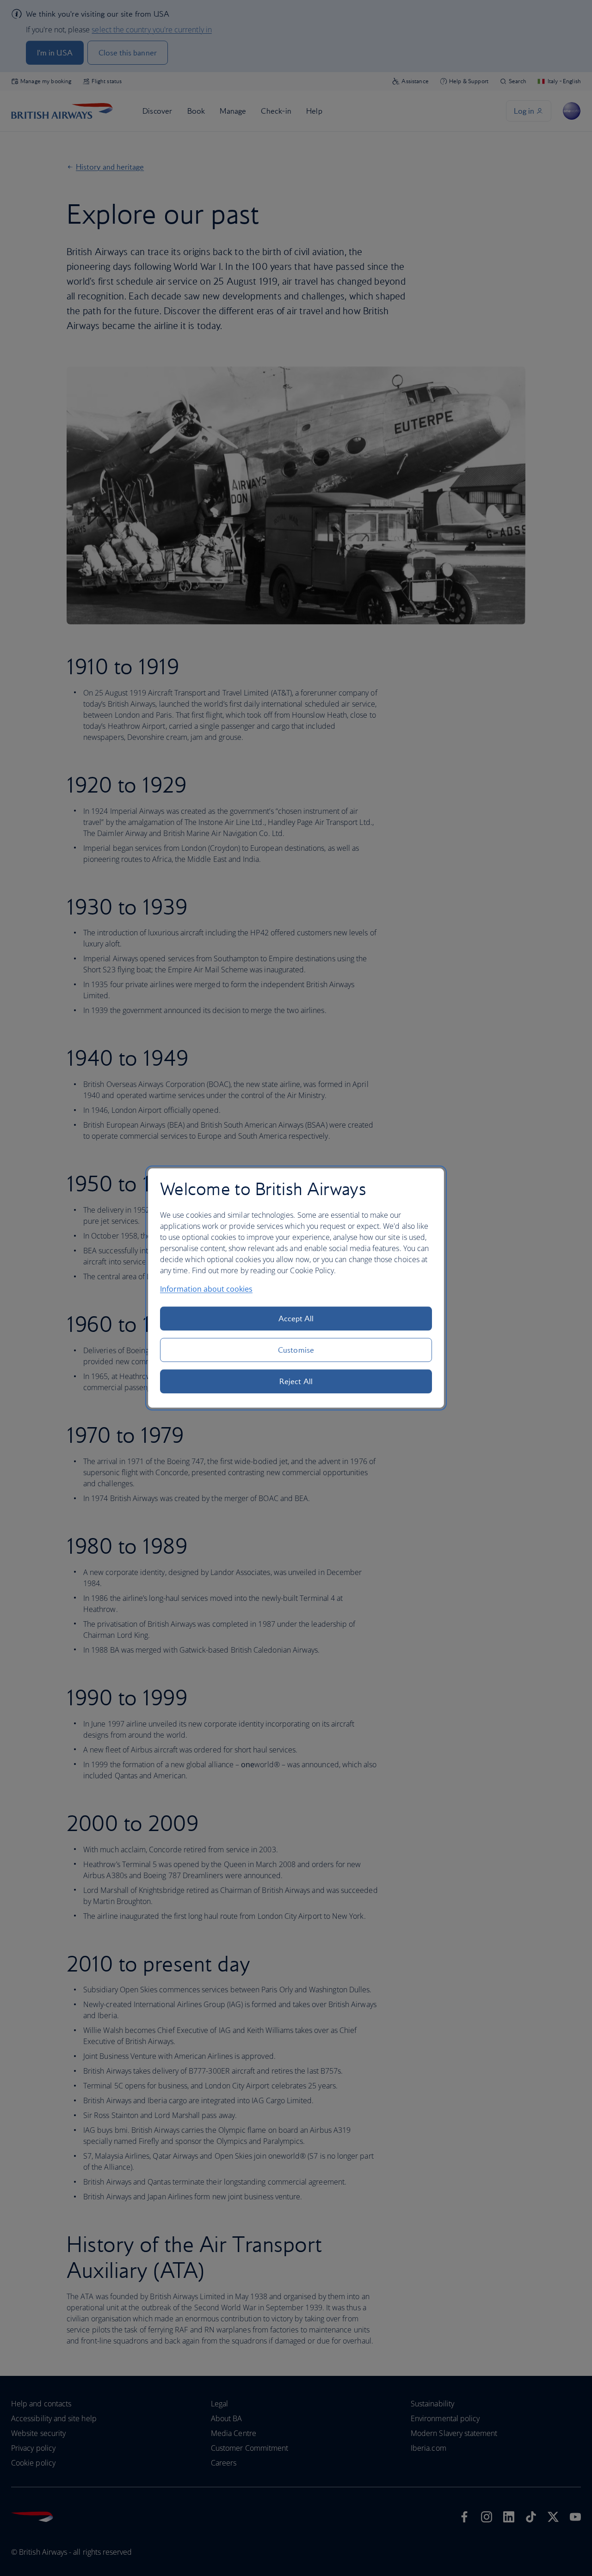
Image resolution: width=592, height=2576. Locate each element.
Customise (296, 1350)
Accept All (296, 1319)
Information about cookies (206, 1289)
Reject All (296, 1381)
